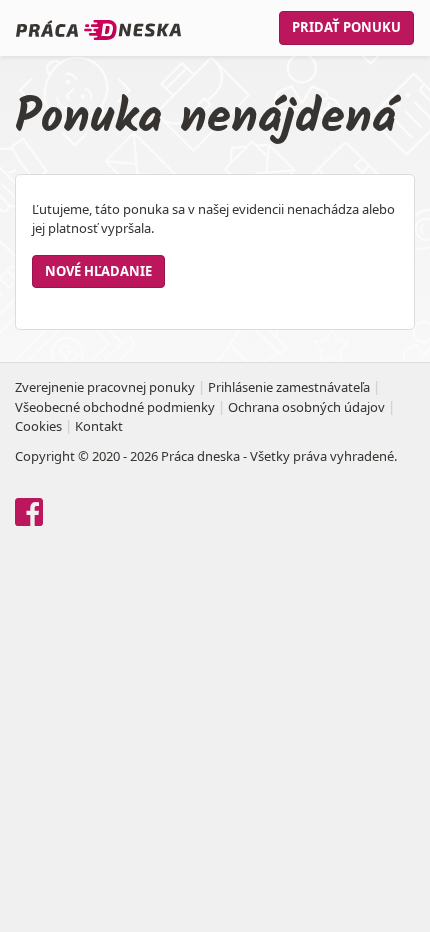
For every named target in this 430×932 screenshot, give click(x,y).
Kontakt (99, 426)
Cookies (38, 426)
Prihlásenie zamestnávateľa (289, 387)
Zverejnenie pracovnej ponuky (105, 387)
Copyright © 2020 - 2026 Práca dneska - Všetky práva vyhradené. (206, 456)
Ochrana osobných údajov (306, 407)
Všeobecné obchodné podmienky (115, 407)
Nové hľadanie (98, 271)
